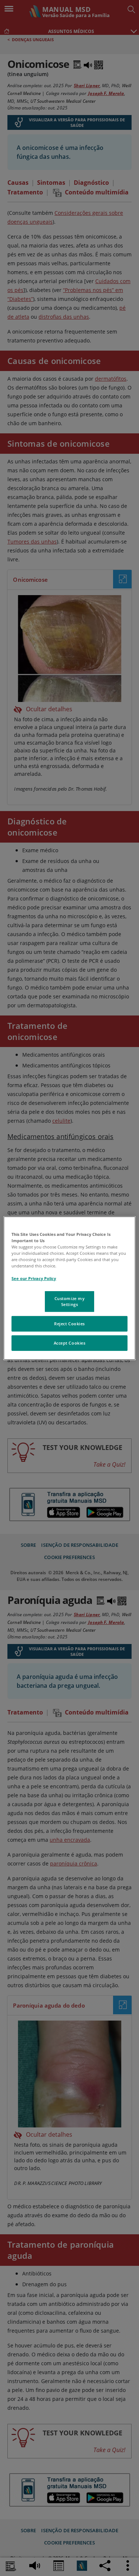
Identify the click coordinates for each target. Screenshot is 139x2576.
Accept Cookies (70, 1343)
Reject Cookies (69, 1324)
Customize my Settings (70, 1301)
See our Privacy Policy (34, 1278)
